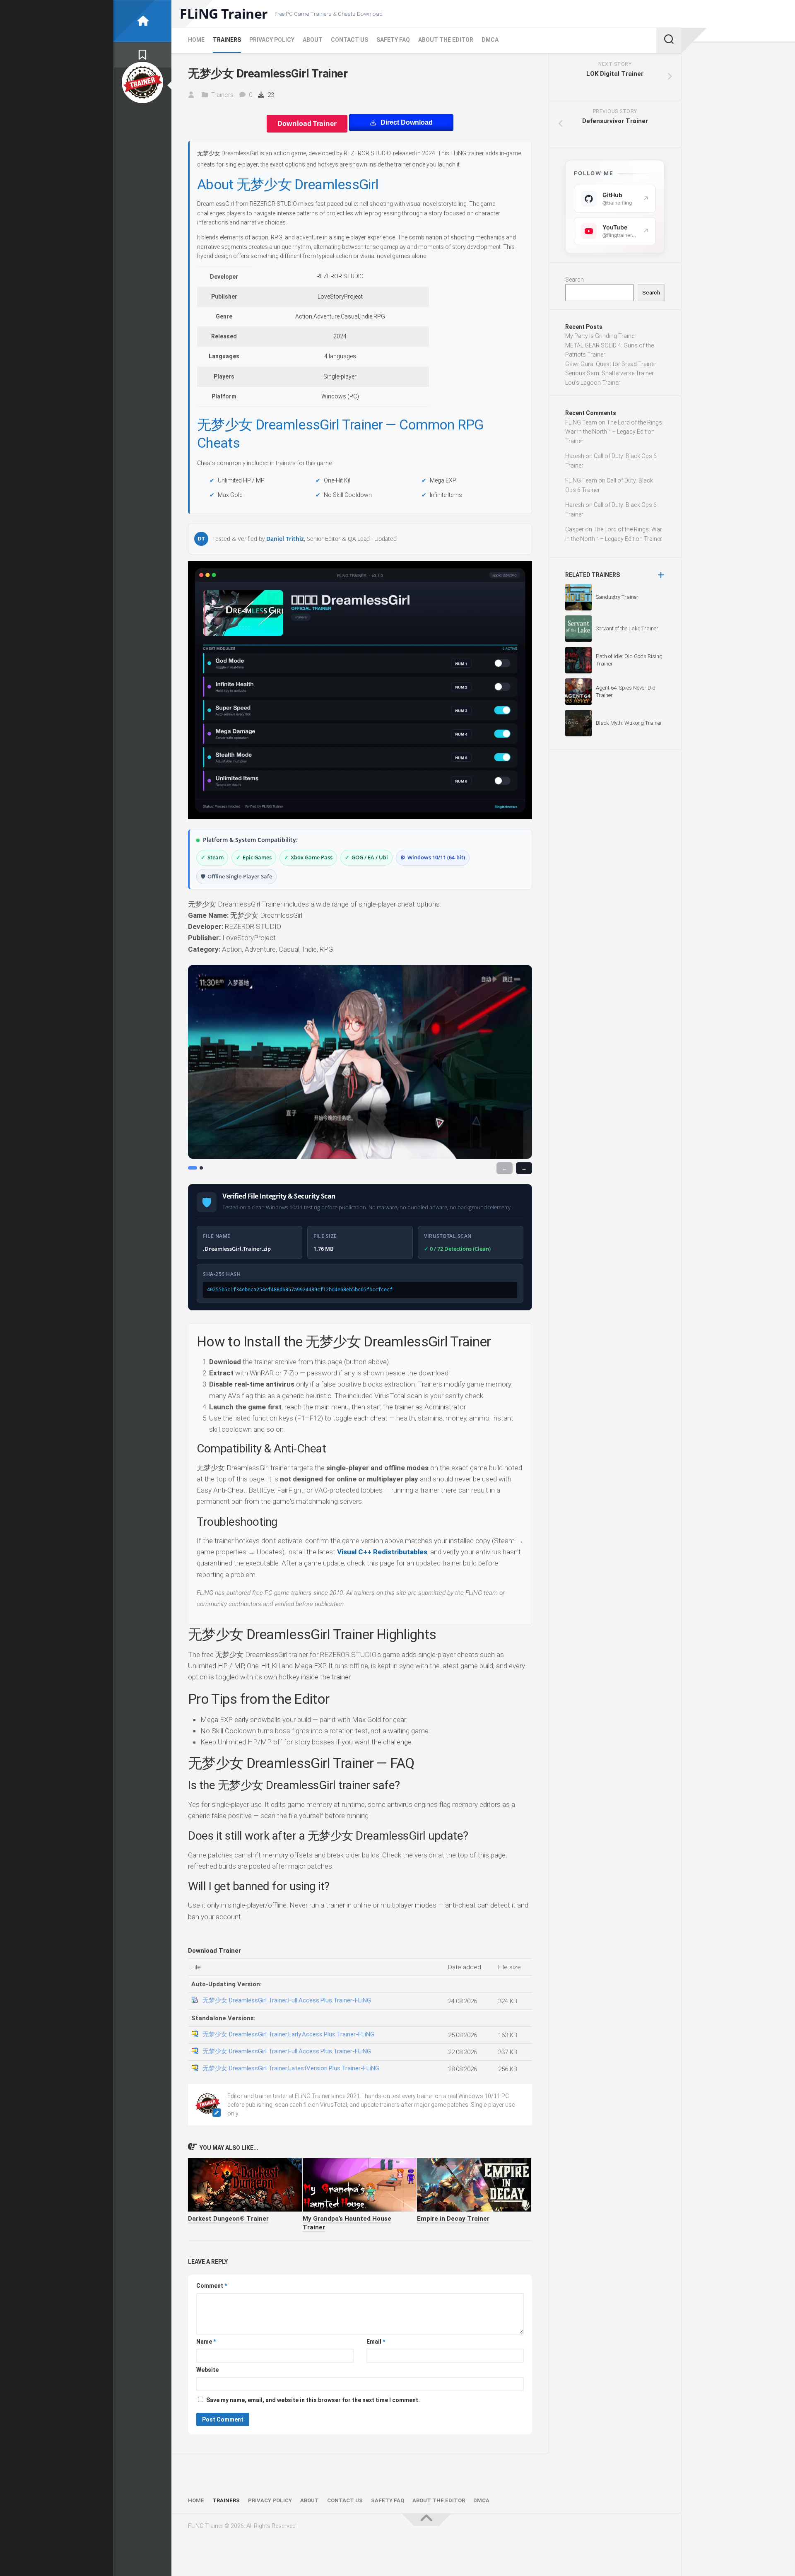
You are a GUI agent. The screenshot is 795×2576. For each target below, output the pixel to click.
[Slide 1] (193, 1168)
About (313, 40)
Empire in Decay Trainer (453, 2219)
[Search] (669, 40)
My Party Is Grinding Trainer (601, 336)
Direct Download (407, 122)
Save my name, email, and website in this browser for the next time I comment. (313, 2400)
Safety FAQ (393, 40)
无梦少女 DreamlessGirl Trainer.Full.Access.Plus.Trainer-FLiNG (287, 2000)
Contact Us (349, 40)
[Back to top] (426, 2520)
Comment (212, 2286)
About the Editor (446, 40)
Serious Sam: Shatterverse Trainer (609, 373)
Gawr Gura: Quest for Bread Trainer (611, 364)
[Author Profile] (142, 82)
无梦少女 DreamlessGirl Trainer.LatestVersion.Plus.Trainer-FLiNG (291, 2068)
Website (207, 2370)
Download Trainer (307, 123)
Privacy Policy (272, 40)
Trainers (227, 40)
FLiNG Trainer (224, 14)
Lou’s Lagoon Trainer (593, 383)
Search (575, 280)
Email (376, 2342)
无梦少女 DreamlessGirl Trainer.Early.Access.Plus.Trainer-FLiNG (288, 2034)
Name (206, 2342)
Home (196, 40)
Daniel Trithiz (285, 539)
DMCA (490, 40)
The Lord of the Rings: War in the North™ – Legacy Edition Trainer (614, 432)
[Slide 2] (201, 1168)
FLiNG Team (581, 422)
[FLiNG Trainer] (142, 21)
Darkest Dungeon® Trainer (228, 2219)
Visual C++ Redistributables (382, 1552)
